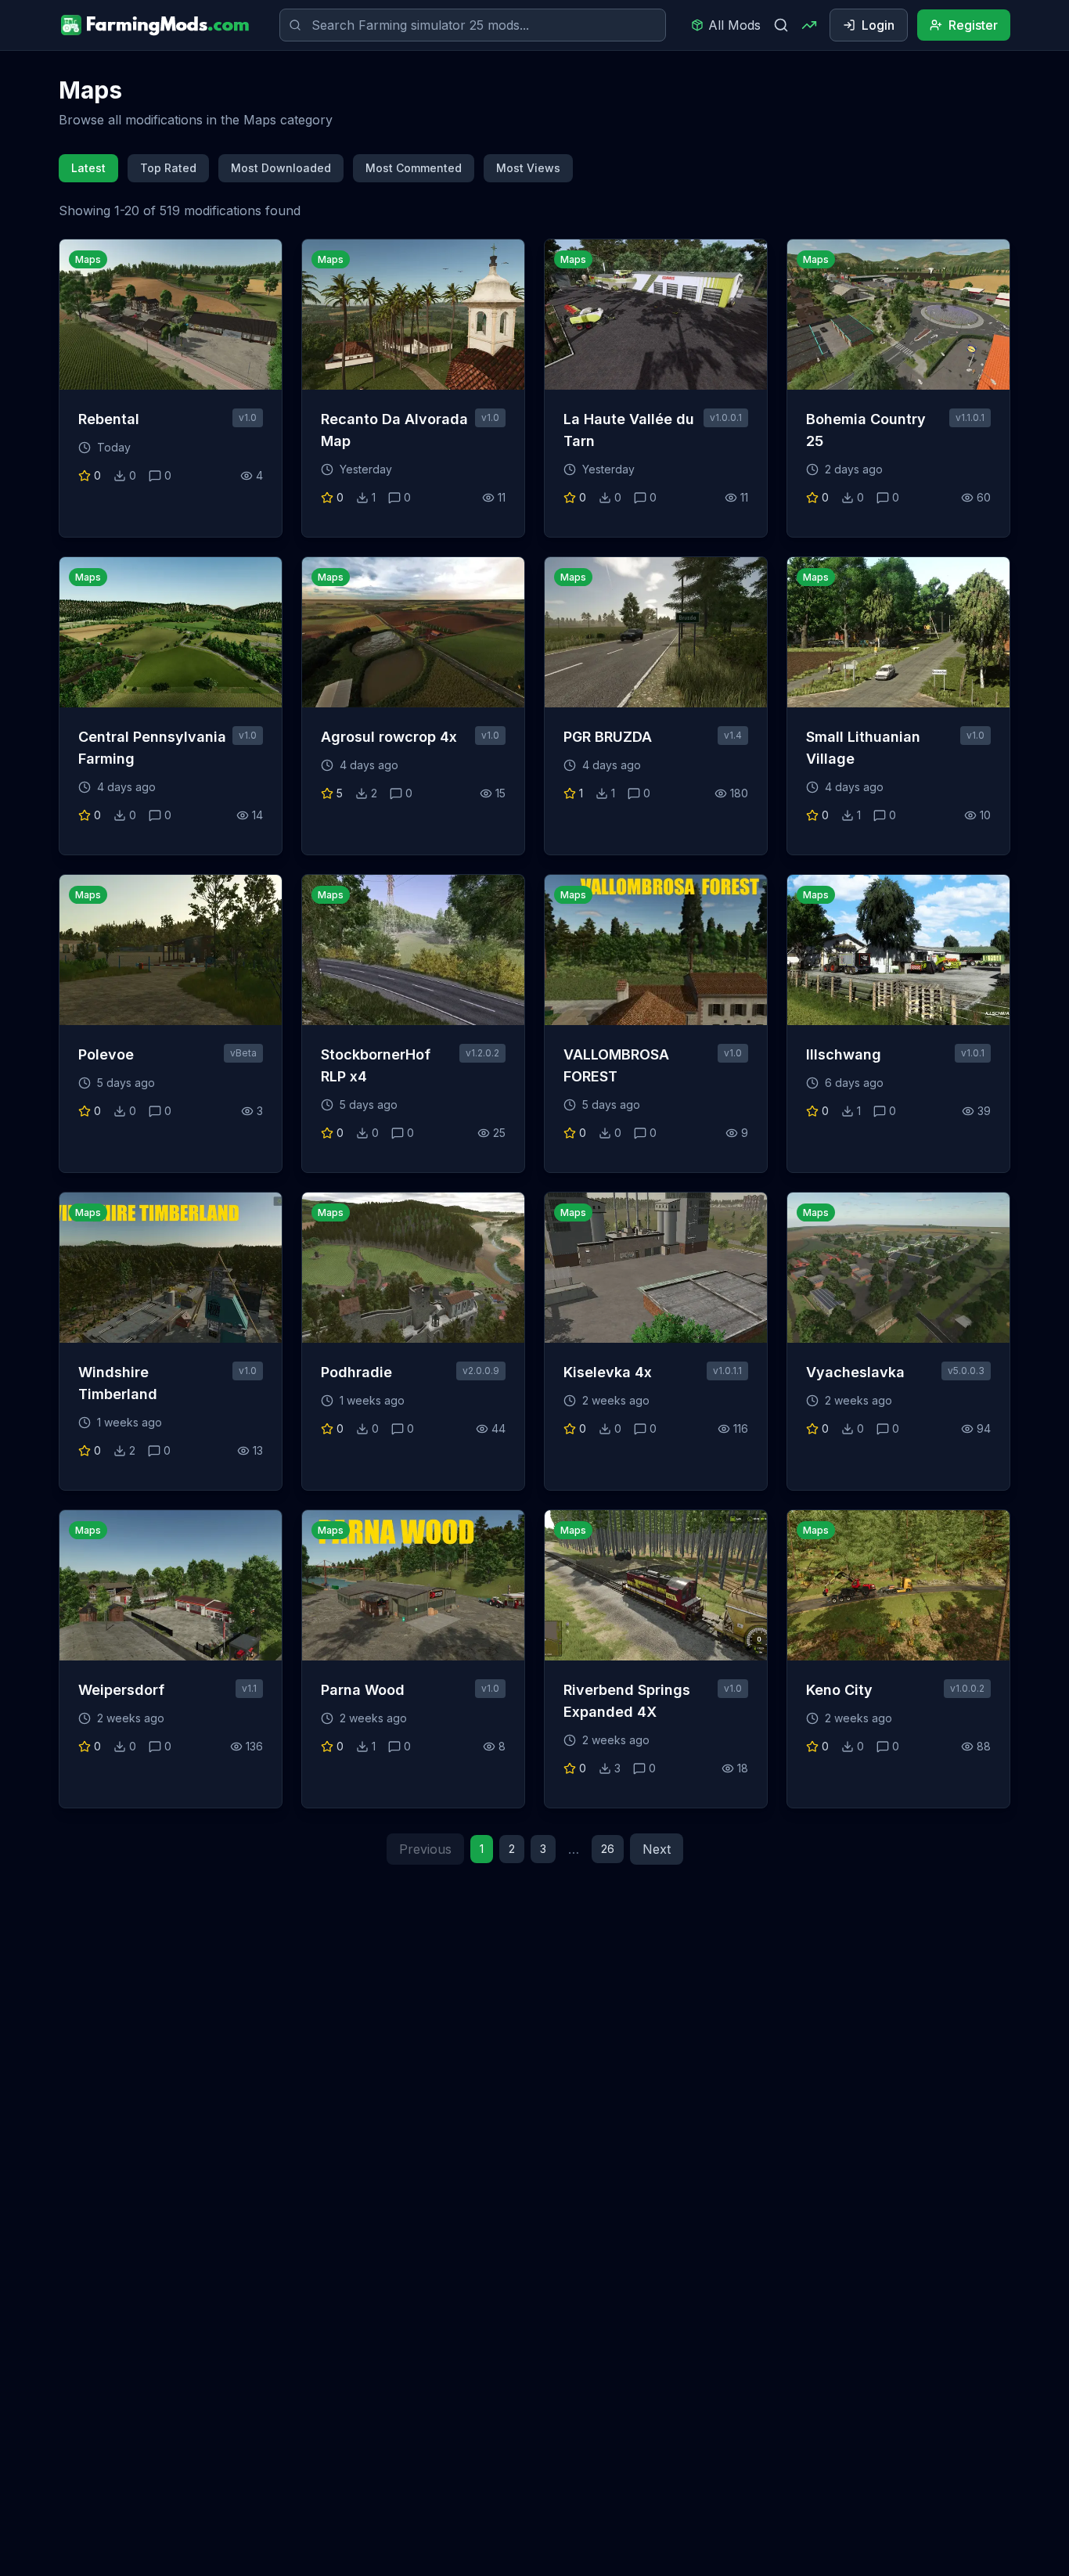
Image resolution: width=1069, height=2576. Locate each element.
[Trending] (809, 25)
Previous (425, 1849)
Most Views (528, 168)
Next (657, 1849)
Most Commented (414, 168)
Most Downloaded (281, 168)
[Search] (781, 25)
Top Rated (168, 168)
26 (608, 1849)
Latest (88, 168)
